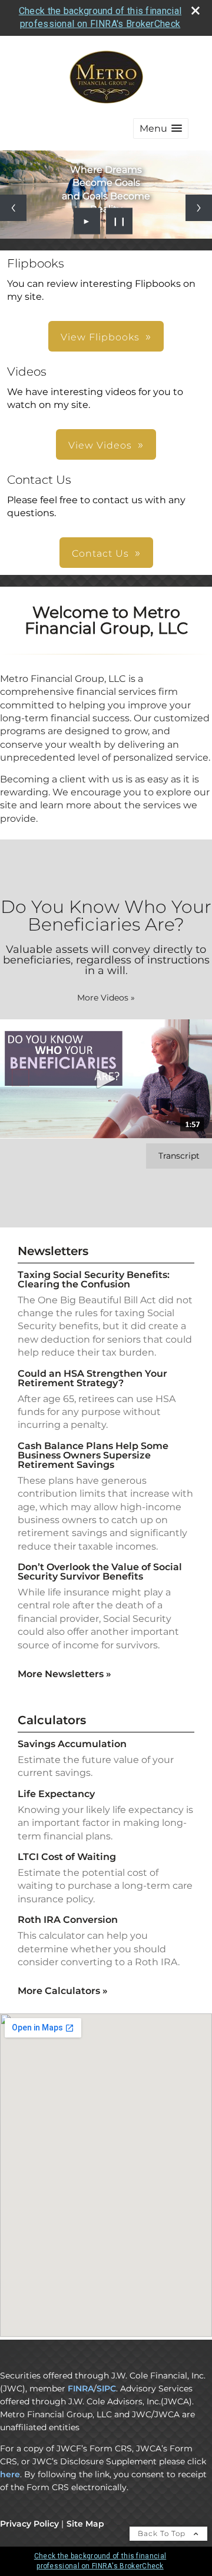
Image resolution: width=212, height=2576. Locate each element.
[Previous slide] (13, 208)
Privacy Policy (29, 2524)
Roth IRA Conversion (68, 1920)
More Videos (106, 998)
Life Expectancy (56, 1794)
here (10, 2474)
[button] (161, 128)
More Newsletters (64, 1674)
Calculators (52, 1720)
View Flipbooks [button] (100, 337)
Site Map (85, 2524)
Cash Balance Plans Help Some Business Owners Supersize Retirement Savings (93, 1455)
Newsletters (53, 1251)
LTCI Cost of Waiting (67, 1857)
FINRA (81, 2388)
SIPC (106, 2388)
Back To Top (163, 2533)
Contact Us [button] (100, 553)
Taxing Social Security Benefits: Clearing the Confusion (94, 1279)
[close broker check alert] (196, 11)
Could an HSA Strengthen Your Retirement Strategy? (92, 1378)
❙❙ (120, 221)
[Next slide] (199, 208)
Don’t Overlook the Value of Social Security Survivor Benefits (100, 1572)
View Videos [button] (100, 445)
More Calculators (63, 1991)
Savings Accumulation (72, 1744)
